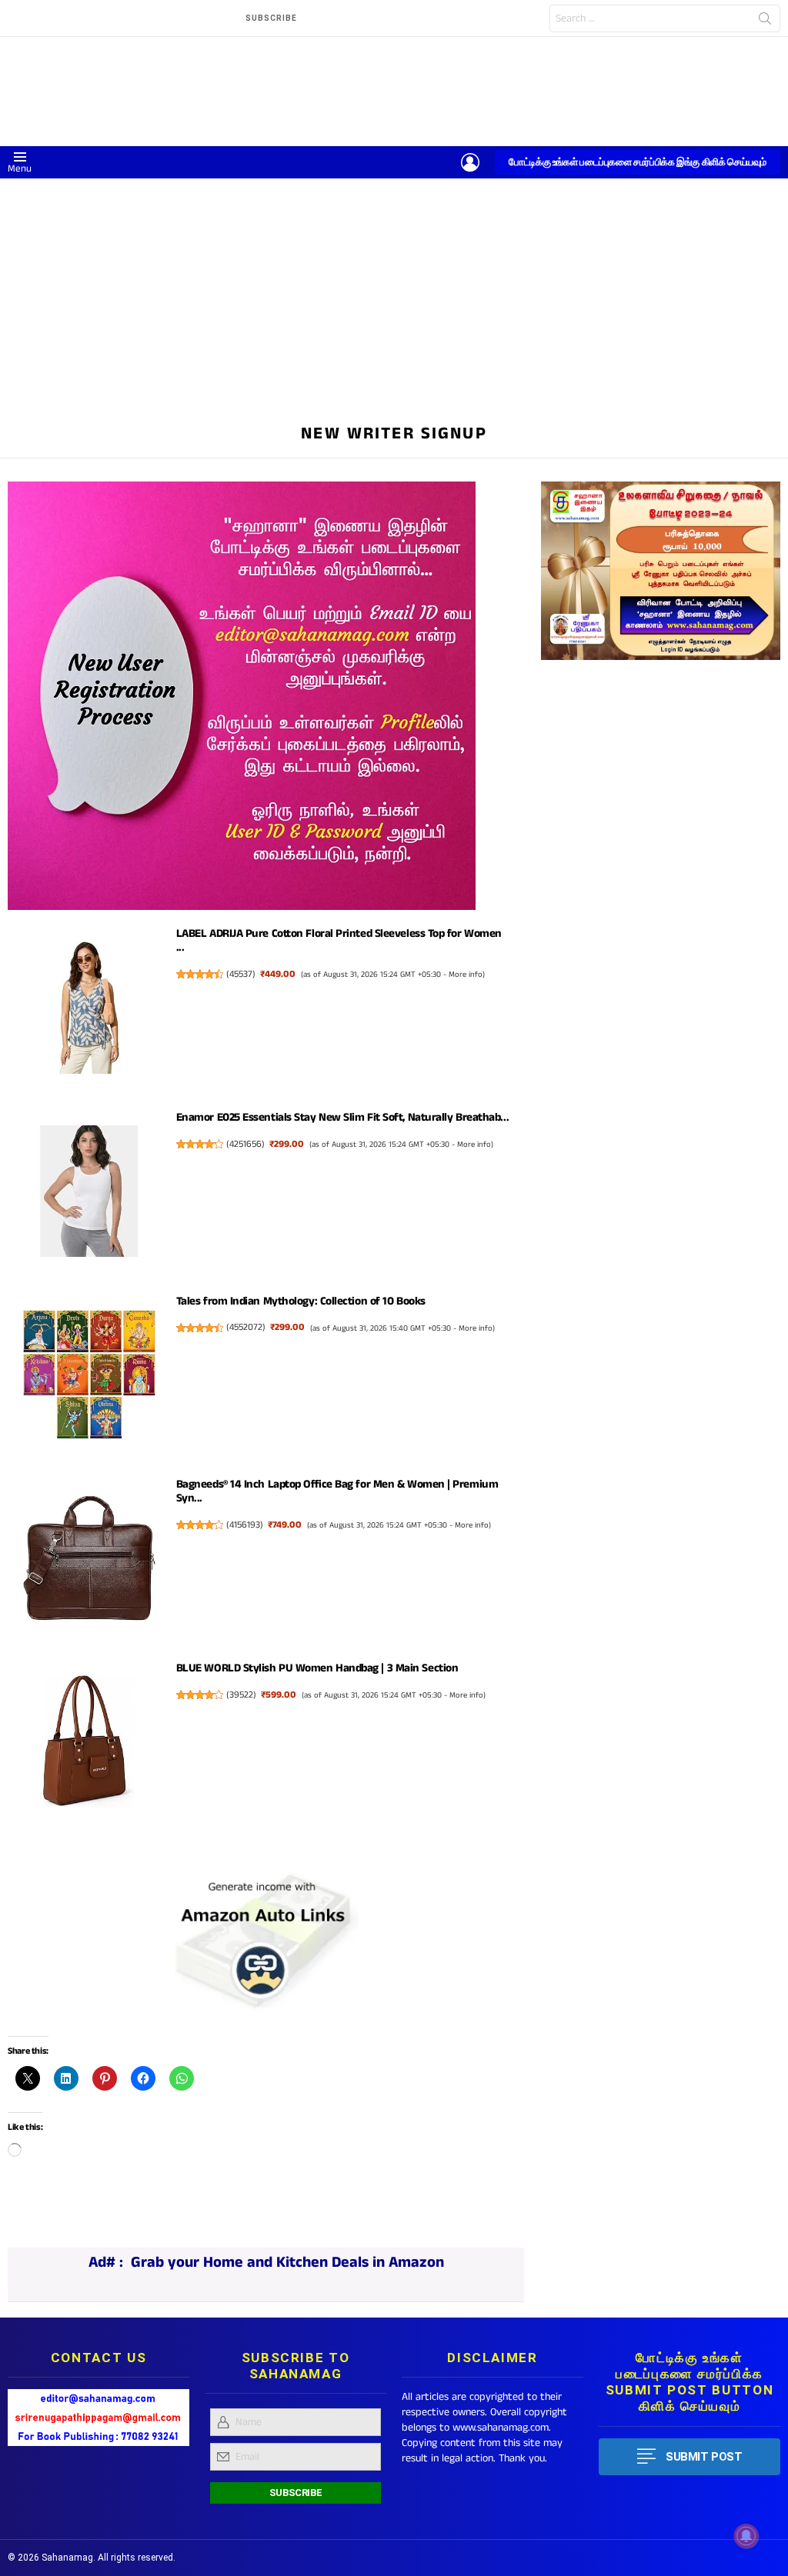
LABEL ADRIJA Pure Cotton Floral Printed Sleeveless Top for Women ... (339, 940)
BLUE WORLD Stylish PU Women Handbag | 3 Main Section (317, 1668)
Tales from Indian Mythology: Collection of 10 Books (301, 1301)
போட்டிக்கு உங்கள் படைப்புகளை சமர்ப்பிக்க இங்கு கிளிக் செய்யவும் (638, 162)
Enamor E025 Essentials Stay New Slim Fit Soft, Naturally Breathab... (342, 1117)
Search (765, 22)
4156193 (245, 1525)
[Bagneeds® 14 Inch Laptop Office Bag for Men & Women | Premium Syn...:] (89, 1561)
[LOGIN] (470, 162)
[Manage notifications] (746, 2536)
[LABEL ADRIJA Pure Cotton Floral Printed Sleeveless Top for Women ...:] (89, 1010)
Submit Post (704, 2457)
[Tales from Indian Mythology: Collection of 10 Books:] (89, 1377)
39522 (241, 1695)
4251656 (245, 1144)
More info (466, 975)
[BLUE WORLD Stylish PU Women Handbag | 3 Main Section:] (89, 1744)
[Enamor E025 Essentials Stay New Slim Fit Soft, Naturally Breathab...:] (89, 1194)
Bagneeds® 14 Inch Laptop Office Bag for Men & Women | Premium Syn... (337, 1491)
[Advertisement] (394, 294)
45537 (241, 974)
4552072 (246, 1327)
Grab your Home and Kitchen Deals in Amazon (287, 2263)
